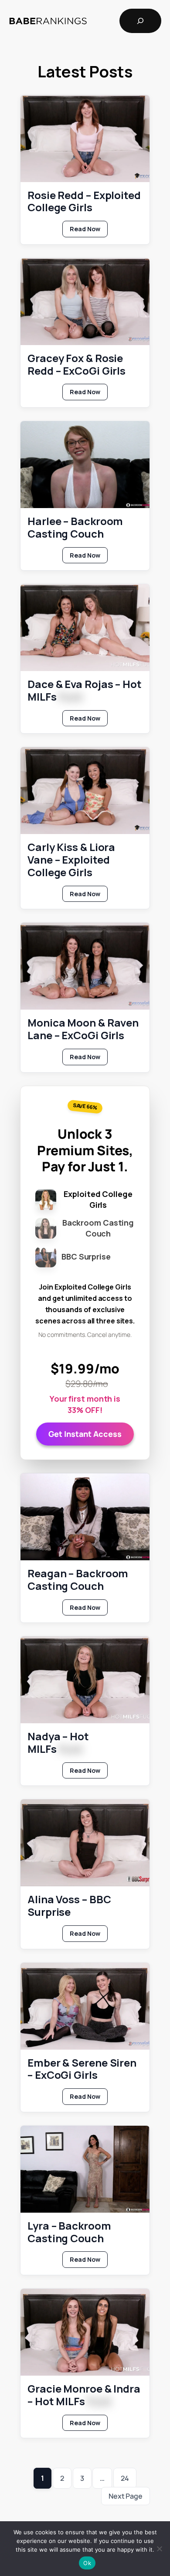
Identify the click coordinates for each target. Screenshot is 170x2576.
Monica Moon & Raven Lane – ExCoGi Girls (83, 1029)
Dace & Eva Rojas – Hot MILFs (85, 691)
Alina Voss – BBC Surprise (69, 1906)
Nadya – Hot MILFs (58, 1743)
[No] (159, 2549)
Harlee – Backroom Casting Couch (75, 528)
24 (125, 2478)
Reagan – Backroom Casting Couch (78, 1580)
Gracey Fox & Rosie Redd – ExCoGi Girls (76, 365)
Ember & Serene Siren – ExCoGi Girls (82, 2069)
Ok (87, 2563)
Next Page (126, 2496)
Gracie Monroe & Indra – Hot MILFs (84, 2395)
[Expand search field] (140, 21)
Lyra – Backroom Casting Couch (69, 2232)
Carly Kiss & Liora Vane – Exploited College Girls (71, 860)
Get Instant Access (85, 1434)
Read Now (88, 231)
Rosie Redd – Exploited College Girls (84, 202)
